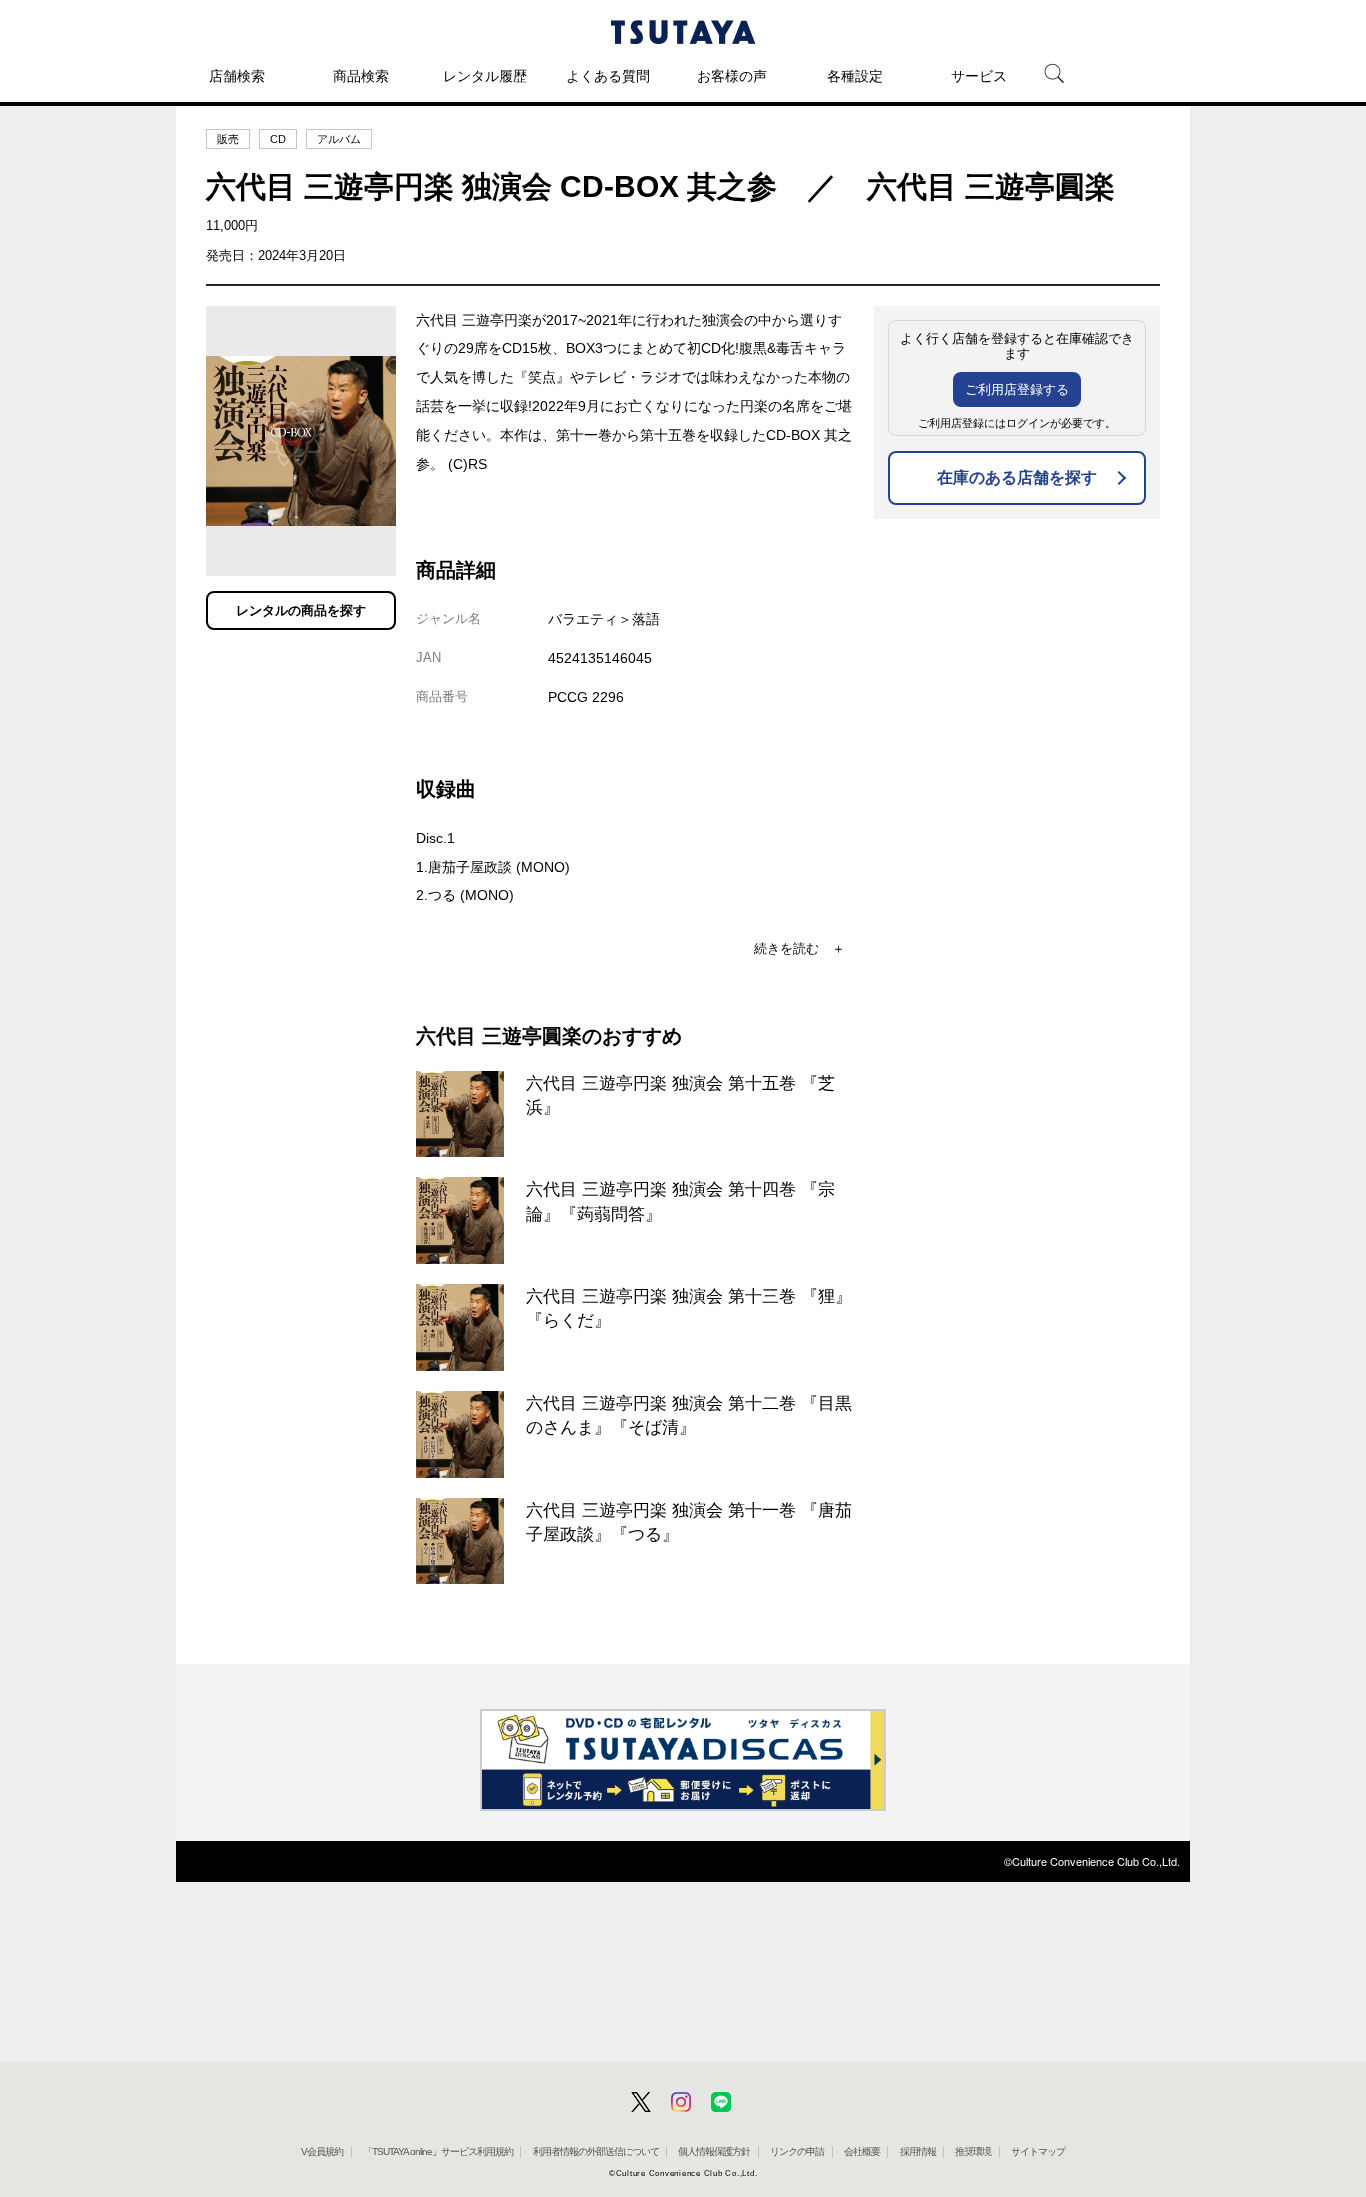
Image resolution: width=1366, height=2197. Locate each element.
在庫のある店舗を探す (1017, 477)
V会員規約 (322, 2151)
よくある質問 (608, 76)
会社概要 (862, 2151)
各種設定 (855, 76)
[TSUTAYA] (683, 32)
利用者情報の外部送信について (596, 2151)
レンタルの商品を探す (301, 610)
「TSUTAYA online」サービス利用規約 (438, 2151)
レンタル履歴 (485, 76)
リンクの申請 (797, 2151)
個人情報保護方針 (714, 2151)
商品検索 (361, 76)
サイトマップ (1038, 2151)
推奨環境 (973, 2151)
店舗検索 (237, 76)
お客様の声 (732, 76)
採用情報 (918, 2151)
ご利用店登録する (1017, 389)
